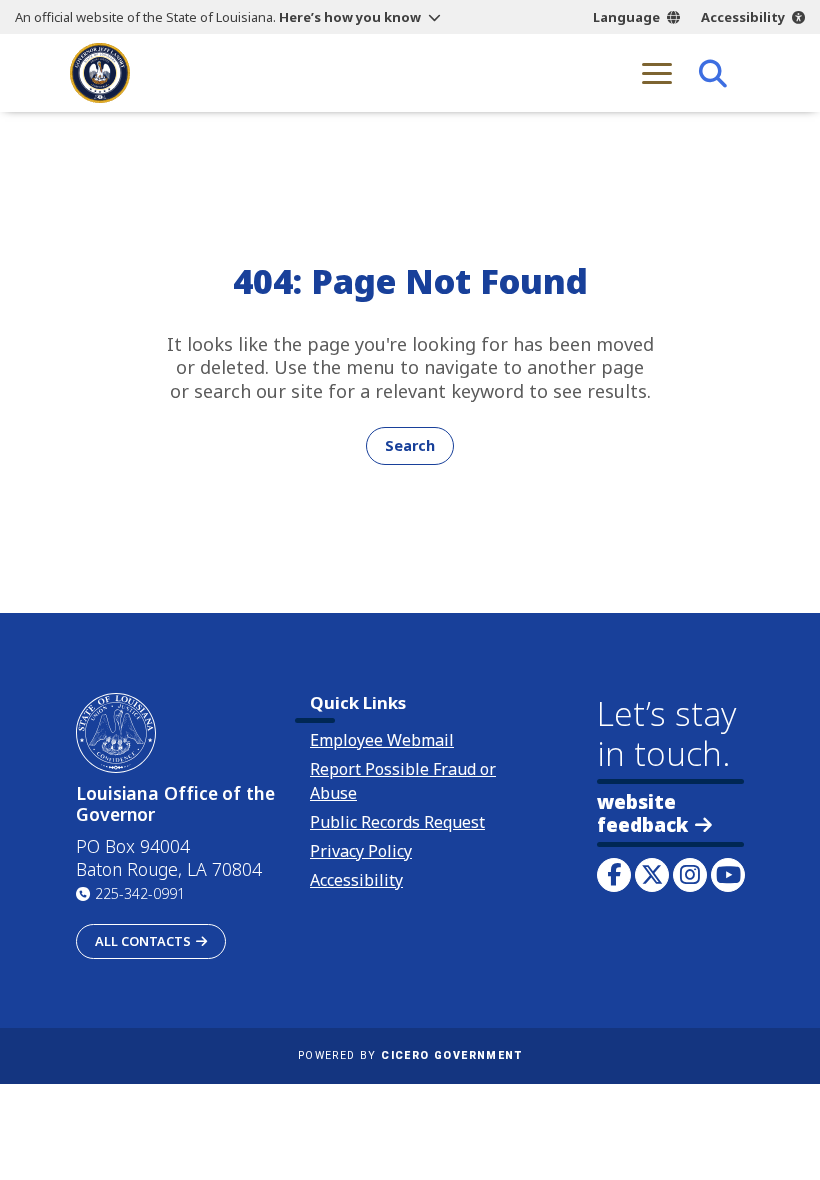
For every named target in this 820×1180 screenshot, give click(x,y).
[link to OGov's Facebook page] (614, 875)
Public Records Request (397, 822)
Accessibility (743, 17)
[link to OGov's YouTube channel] (728, 875)
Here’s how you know (350, 17)
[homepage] (100, 73)
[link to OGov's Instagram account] (690, 875)
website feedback (642, 813)
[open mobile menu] (657, 73)
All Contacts (143, 941)
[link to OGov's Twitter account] (652, 875)
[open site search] (713, 73)
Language (626, 17)
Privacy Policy (361, 851)
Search (410, 445)
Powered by (410, 1055)
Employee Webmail (382, 740)
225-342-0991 (140, 893)
